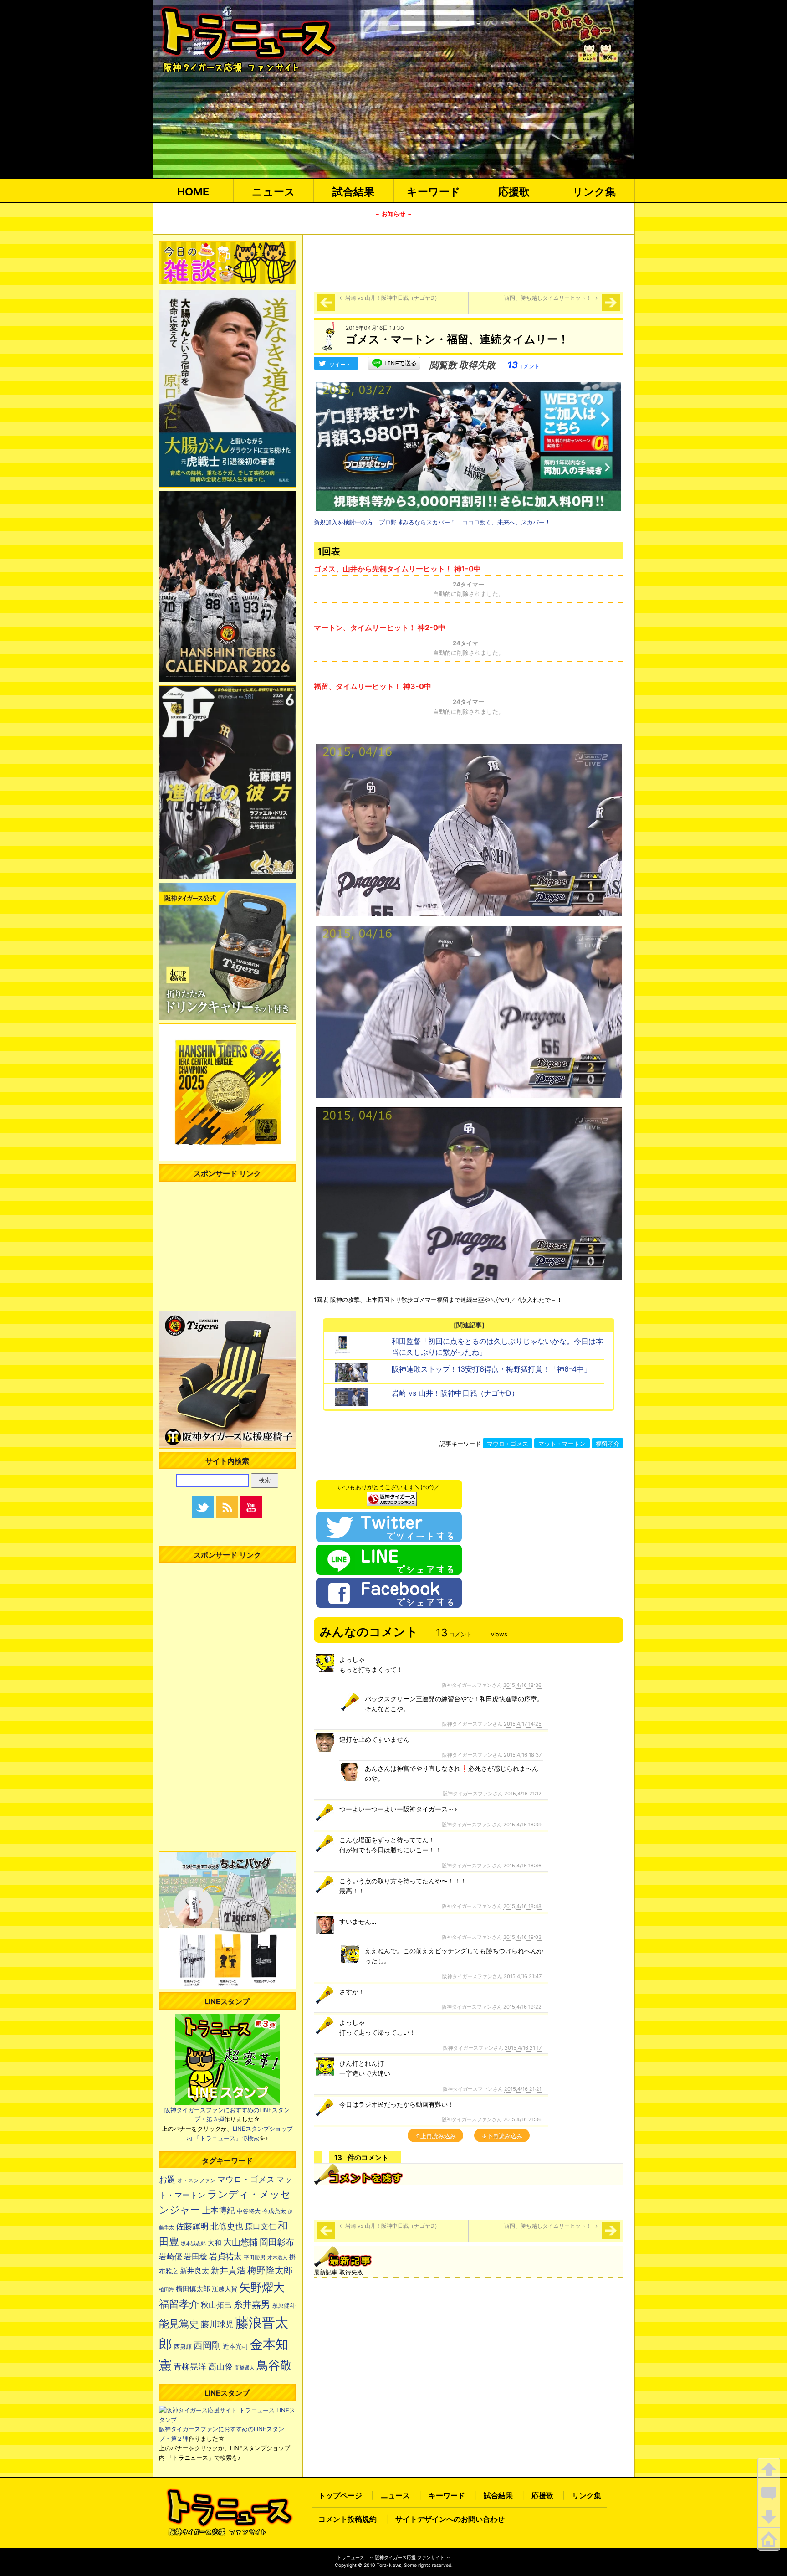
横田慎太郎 (193, 2289)
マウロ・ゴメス (508, 1444)
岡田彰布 (277, 2242)
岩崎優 (171, 2257)
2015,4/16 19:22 (522, 2007)
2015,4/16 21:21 (523, 2089)
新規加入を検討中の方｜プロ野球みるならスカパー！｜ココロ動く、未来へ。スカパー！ (432, 522)
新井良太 (194, 2271)
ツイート (340, 364)
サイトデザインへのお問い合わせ (450, 2519)
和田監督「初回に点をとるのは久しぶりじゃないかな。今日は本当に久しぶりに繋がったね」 (497, 1347)
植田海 (166, 2290)
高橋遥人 (245, 2368)
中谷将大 (249, 2211)
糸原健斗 (284, 2306)
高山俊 (220, 2366)
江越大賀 (225, 2289)
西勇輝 (183, 2347)
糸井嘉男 (252, 2304)
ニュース (273, 192)
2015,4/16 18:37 (523, 1755)
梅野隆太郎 (270, 2270)
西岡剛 (207, 2345)
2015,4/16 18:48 (522, 1906)
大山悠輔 (240, 2242)
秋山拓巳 (216, 2305)
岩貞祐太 (225, 2256)
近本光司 (235, 2346)
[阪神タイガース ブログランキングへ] (392, 1496)
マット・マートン (562, 1444)
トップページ (340, 2495)
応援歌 (514, 192)
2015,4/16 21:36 (522, 2119)
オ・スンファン (196, 2180)
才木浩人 (277, 2257)
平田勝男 (255, 2257)
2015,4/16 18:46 (522, 1866)
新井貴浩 (228, 2270)
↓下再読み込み (502, 2136)
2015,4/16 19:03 (522, 1937)
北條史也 (227, 2226)
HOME (193, 192)
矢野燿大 (262, 2287)
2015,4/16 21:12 (523, 1794)
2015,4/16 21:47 (523, 1976)
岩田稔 (196, 2257)
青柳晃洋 (190, 2366)
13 (524, 365)
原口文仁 (261, 2226)
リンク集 (594, 192)
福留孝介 (608, 1444)
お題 (167, 2179)
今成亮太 (274, 2211)
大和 (215, 2243)
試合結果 (353, 192)
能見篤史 (179, 2324)
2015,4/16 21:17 (523, 2048)
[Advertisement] (469, 262)
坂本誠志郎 (193, 2244)
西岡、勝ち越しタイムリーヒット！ (551, 298)
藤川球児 (217, 2324)
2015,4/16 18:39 (522, 1825)
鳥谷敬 (274, 2365)
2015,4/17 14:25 (523, 1724)
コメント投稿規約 (348, 2519)
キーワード (434, 192)
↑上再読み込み (435, 2136)
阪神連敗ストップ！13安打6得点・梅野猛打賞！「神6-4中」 (491, 1369)
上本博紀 (219, 2210)
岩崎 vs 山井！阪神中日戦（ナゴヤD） (389, 298)
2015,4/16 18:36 (522, 1685)
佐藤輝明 (192, 2226)
